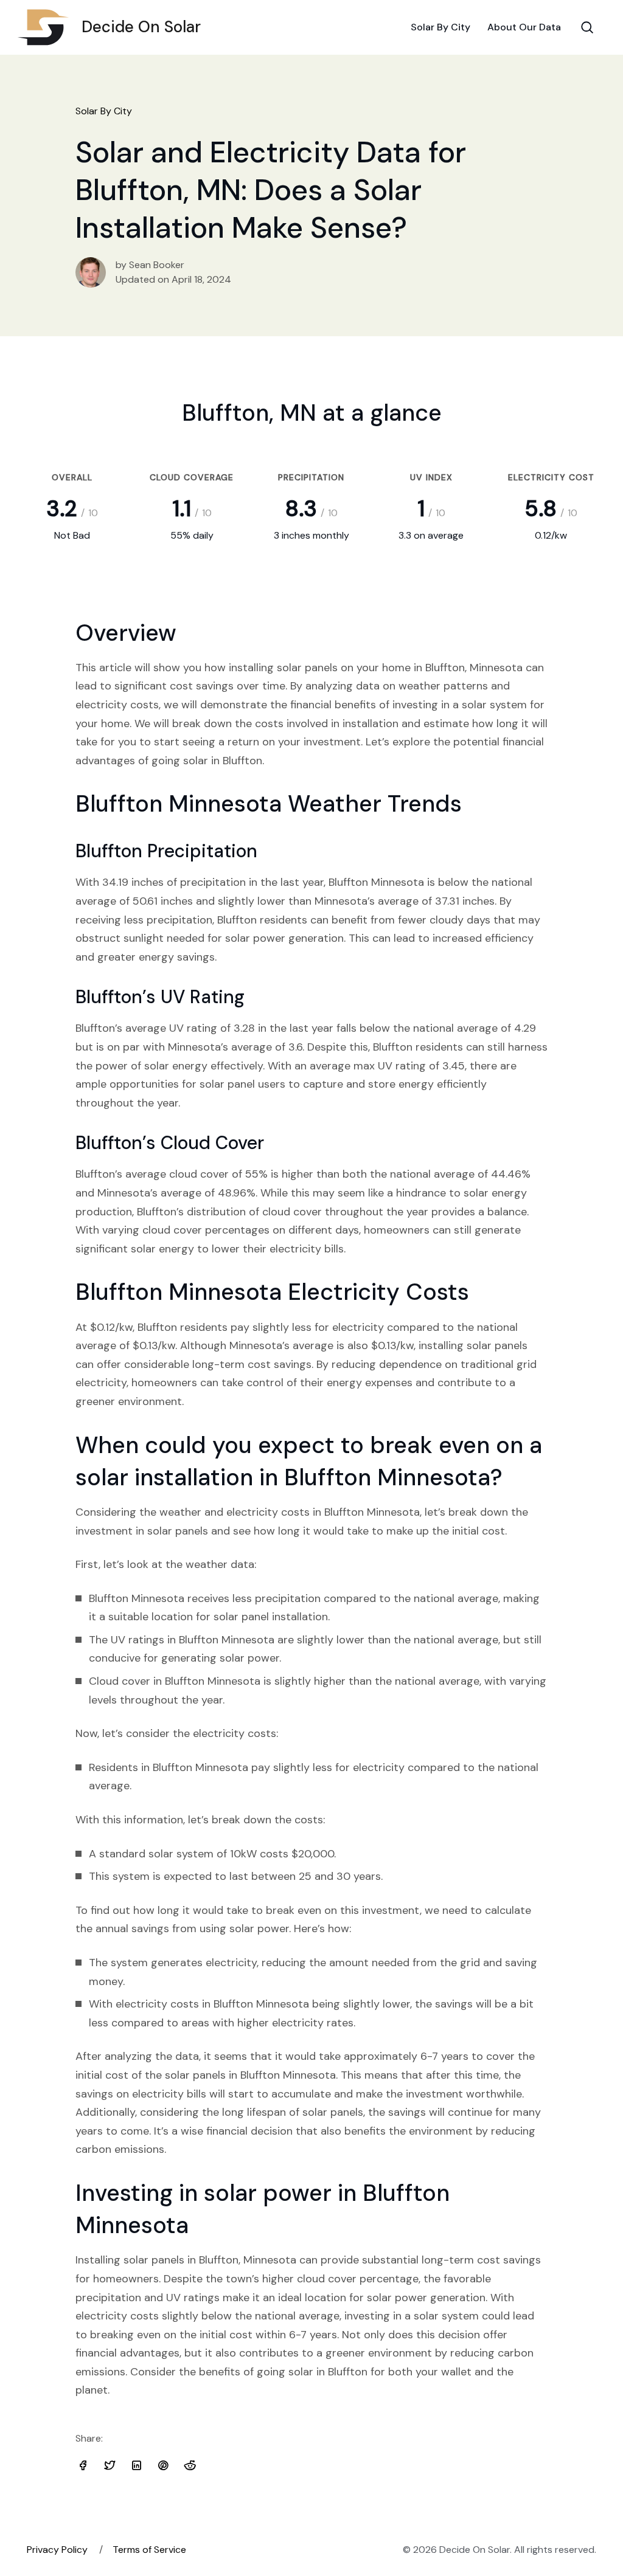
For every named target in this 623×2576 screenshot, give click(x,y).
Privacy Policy (57, 2550)
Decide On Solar (141, 27)
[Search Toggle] (587, 27)
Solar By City (440, 27)
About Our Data (524, 27)
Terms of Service (149, 2550)
